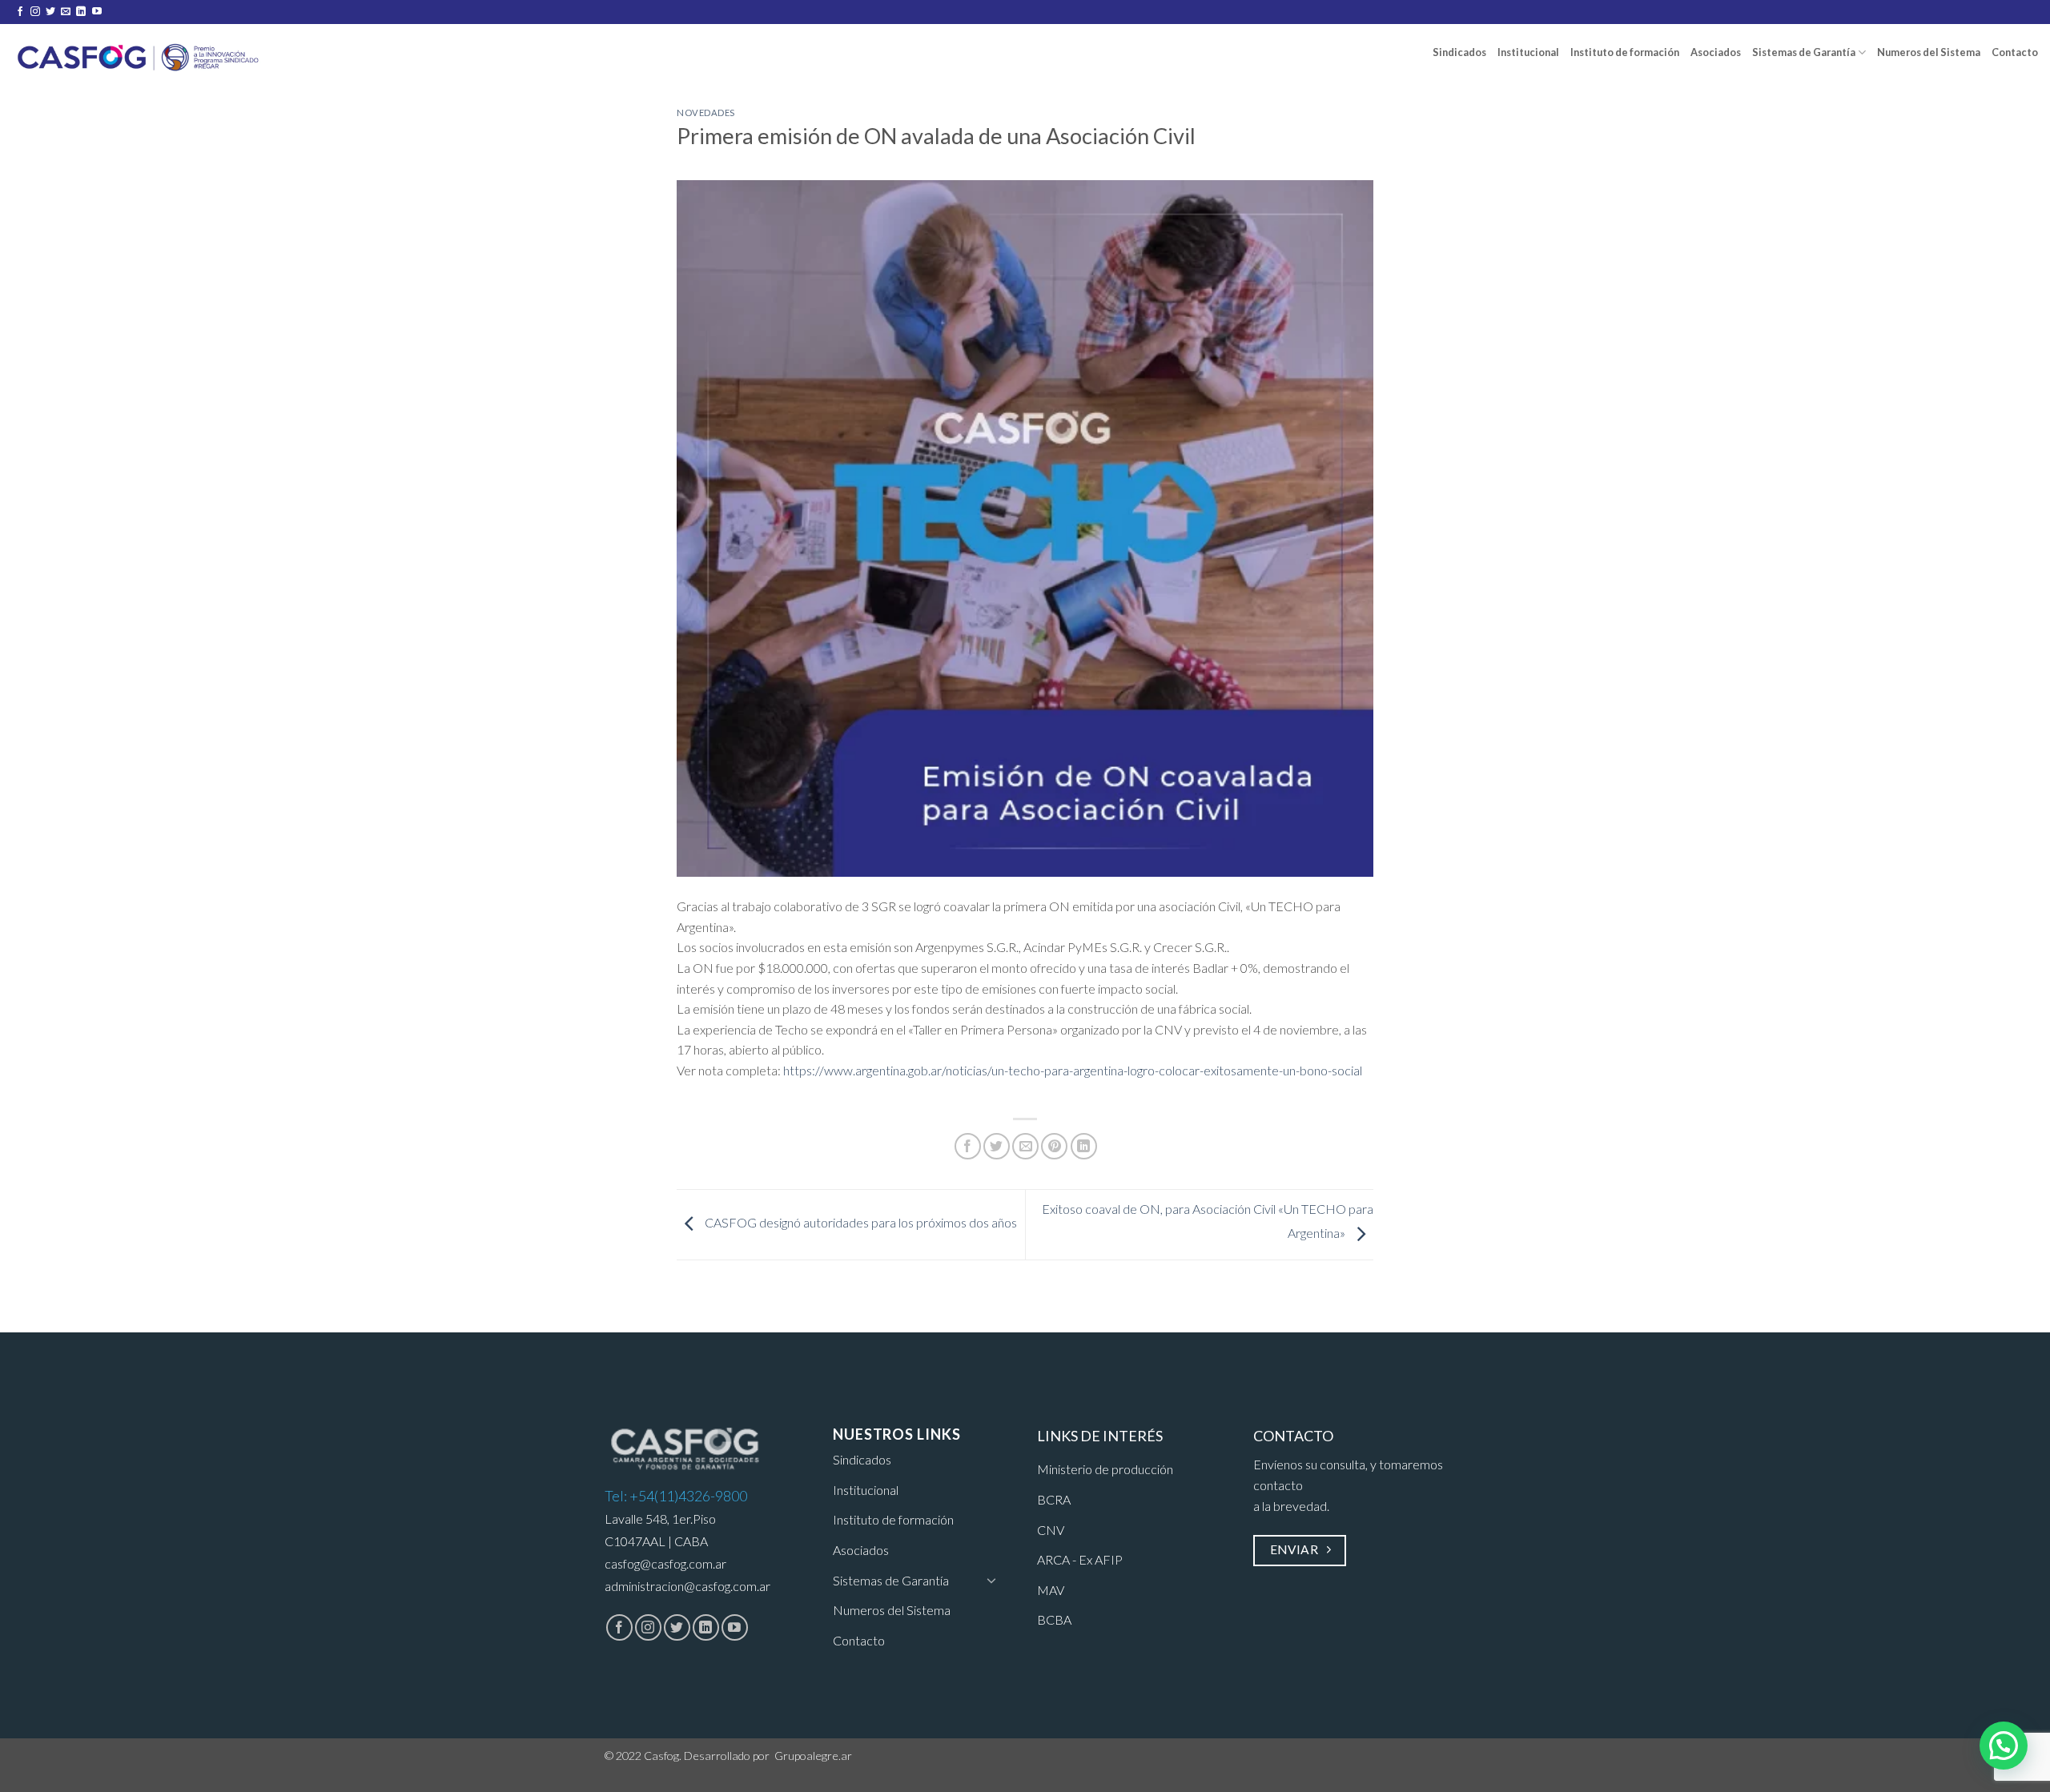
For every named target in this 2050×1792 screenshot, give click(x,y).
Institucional (1528, 52)
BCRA (1054, 1499)
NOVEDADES (706, 113)
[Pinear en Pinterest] (1054, 1146)
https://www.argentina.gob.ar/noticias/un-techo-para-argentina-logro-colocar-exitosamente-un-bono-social (1073, 1070)
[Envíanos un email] (66, 12)
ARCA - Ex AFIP (1080, 1559)
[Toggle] (991, 1580)
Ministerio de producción (1105, 1469)
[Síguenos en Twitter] (50, 12)
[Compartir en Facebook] (968, 1146)
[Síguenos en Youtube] (97, 12)
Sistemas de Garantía (1804, 52)
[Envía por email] (1025, 1146)
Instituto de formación (1625, 52)
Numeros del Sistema (1929, 52)
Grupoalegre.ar (813, 1756)
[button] (2004, 1746)
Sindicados (1459, 52)
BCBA (1054, 1619)
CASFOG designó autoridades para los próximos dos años (860, 1222)
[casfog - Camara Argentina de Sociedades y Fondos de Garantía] (139, 54)
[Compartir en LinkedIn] (1084, 1146)
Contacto (2015, 52)
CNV (1051, 1530)
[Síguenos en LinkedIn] (81, 12)
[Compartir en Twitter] (997, 1146)
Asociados (1716, 52)
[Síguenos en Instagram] (35, 12)
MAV (1051, 1590)
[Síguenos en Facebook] (20, 12)
